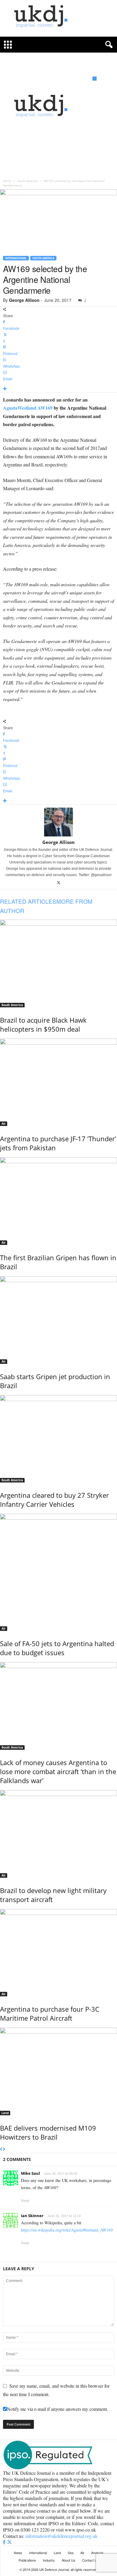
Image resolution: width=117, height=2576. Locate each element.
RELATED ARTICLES (28, 901)
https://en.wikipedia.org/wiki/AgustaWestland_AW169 (67, 2230)
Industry (49, 2560)
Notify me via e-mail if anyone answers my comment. (57, 2409)
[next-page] (4, 2150)
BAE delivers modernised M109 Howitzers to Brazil (48, 2132)
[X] (59, 883)
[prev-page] (1, 2150)
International (16, 258)
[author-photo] (58, 822)
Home (7, 181)
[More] (58, 389)
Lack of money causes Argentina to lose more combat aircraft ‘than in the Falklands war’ (58, 1771)
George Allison (24, 300)
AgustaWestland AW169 (28, 408)
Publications (27, 2560)
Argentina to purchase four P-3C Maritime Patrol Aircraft (50, 2013)
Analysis (97, 2553)
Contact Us (90, 2560)
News (18, 2553)
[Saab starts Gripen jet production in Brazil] (58, 1320)
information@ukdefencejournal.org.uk (61, 2536)
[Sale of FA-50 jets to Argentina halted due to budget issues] (58, 1572)
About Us (69, 2560)
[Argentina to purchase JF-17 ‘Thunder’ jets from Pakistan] (58, 1082)
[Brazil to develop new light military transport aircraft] (58, 1834)
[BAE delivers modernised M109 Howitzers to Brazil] (58, 2071)
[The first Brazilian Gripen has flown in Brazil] (58, 1201)
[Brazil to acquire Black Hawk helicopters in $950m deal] (58, 963)
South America (27, 181)
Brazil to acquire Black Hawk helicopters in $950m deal (43, 1024)
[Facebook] (5, 2542)
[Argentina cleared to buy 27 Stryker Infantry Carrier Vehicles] (58, 1439)
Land (5, 2113)
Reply (25, 2201)
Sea (71, 2553)
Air (4, 1124)
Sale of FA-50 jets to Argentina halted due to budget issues (57, 1648)
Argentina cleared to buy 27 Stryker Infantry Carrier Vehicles (54, 1500)
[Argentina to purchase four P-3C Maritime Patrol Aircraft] (58, 1953)
